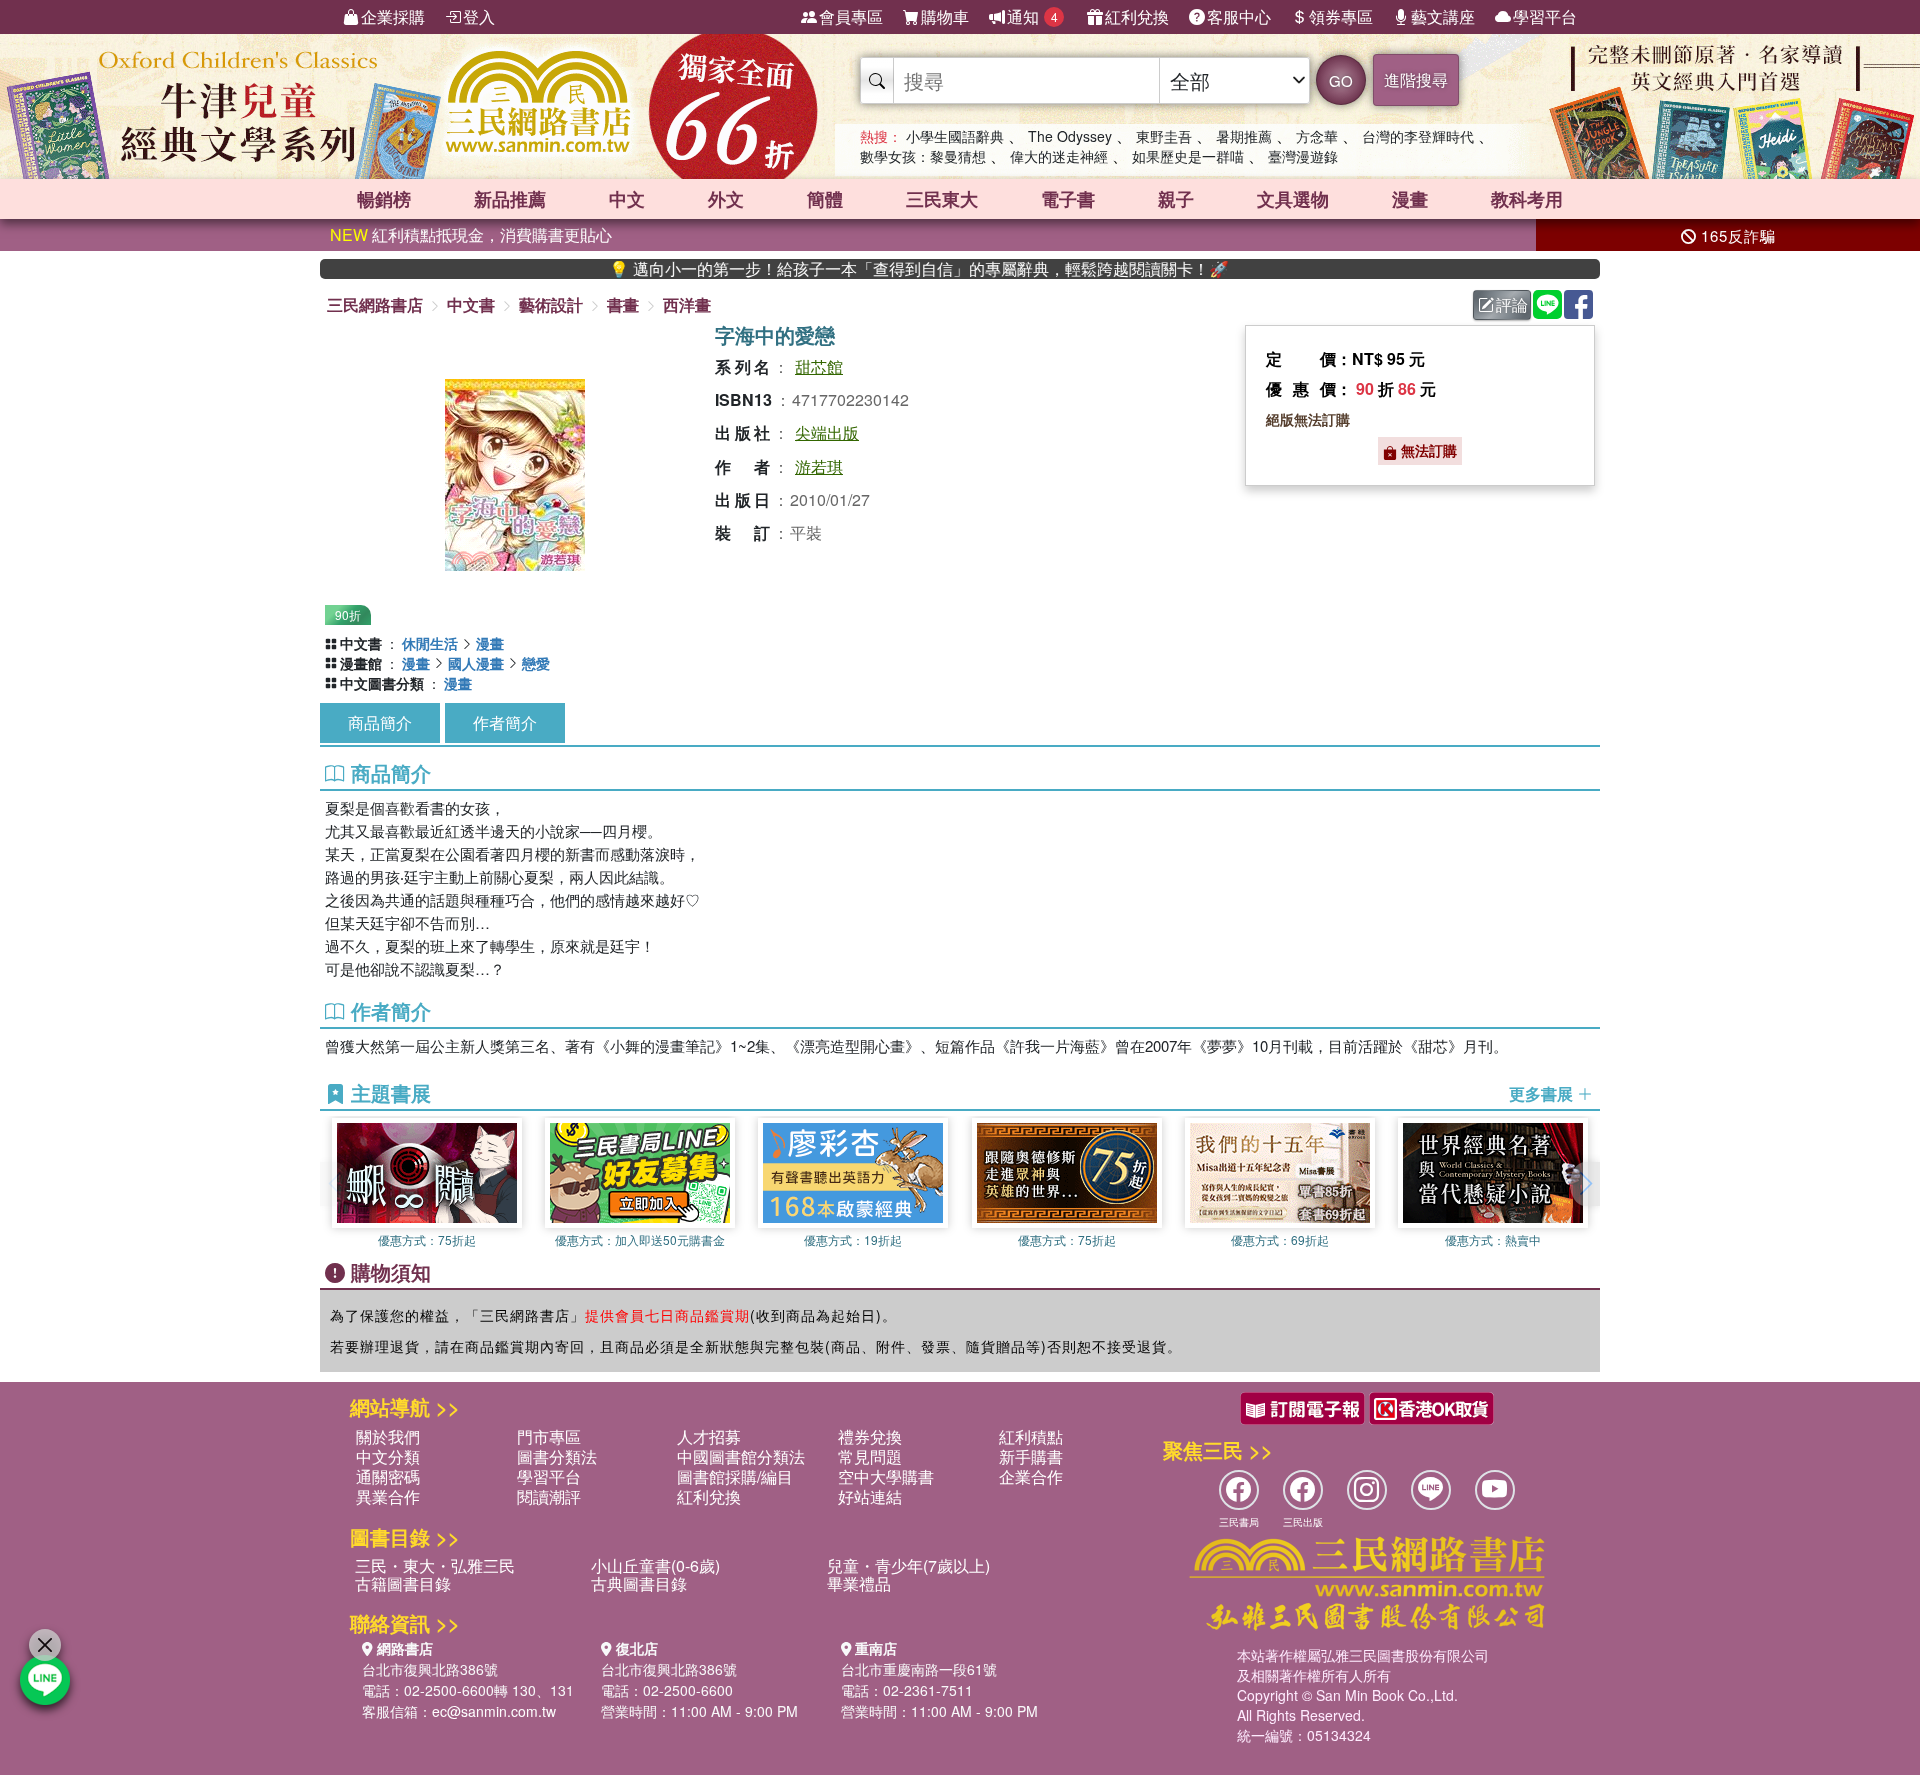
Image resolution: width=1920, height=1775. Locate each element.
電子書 (1068, 199)
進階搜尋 (1416, 79)
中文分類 (388, 1456)
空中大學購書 (886, 1476)
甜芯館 (819, 366)
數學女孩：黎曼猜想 (923, 156)
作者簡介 (505, 722)
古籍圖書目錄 (403, 1583)
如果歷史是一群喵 (1188, 156)
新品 (510, 199)
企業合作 (1031, 1476)
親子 (1176, 199)
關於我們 (388, 1436)
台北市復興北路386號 (430, 1669)
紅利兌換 (1137, 16)
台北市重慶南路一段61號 (919, 1669)
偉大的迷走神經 (1059, 156)
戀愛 (536, 663)
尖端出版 (827, 432)
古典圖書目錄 (639, 1583)
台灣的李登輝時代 (1418, 136)
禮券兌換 (870, 1436)
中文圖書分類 (382, 683)
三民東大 (942, 199)
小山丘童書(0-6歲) (655, 1565)
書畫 (623, 304)
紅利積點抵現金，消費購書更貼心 (471, 234)
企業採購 (393, 16)
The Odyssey (1070, 136)
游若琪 (819, 466)
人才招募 (709, 1436)
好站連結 (870, 1496)
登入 (479, 16)
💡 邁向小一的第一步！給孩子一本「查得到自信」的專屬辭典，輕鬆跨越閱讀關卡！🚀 (867, 269)
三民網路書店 (375, 304)
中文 (627, 199)
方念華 (1317, 136)
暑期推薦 (1244, 136)
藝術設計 (551, 304)
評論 (1512, 304)
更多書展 (1543, 1094)
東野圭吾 (1164, 136)
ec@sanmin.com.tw (494, 1711)
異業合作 (388, 1496)
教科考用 (1527, 199)
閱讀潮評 (549, 1496)
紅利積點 (1031, 1436)
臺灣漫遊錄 (1303, 156)
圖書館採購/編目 (735, 1476)
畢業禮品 (859, 1583)
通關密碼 (388, 1476)
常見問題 (870, 1456)
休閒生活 (430, 643)
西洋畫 (687, 304)
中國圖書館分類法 (741, 1456)
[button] (1585, 1184)
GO (1341, 80)
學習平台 (1545, 16)
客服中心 (1239, 16)
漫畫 (1410, 199)
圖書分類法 (557, 1456)
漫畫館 (361, 663)
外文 (726, 199)
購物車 (945, 16)
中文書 (471, 304)
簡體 (825, 199)
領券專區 (1341, 16)
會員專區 (851, 16)
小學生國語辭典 (955, 136)
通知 (1032, 16)
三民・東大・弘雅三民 (435, 1565)
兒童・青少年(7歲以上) (908, 1565)
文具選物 (1293, 199)
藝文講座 (1443, 16)
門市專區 (549, 1436)
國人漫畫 (476, 663)
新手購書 (1031, 1456)
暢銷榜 (384, 199)
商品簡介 (380, 722)
